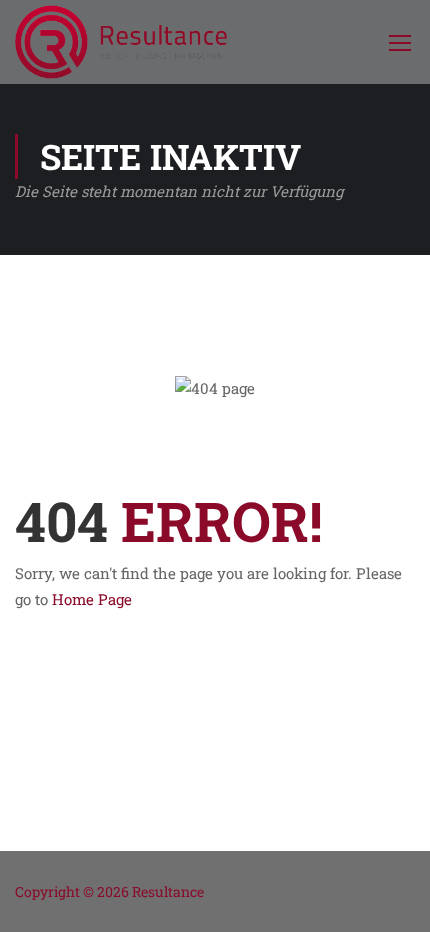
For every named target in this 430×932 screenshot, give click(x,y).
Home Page (92, 599)
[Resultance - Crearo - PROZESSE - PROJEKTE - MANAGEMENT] (121, 42)
